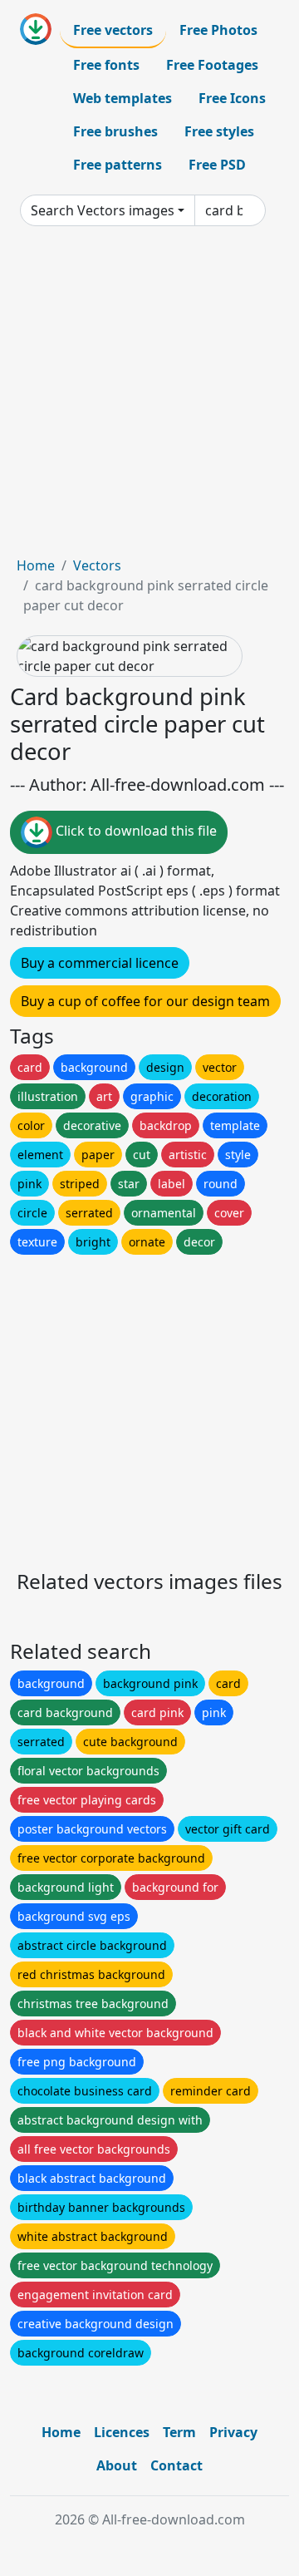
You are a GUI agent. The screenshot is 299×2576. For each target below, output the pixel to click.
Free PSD (217, 165)
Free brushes (115, 131)
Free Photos (218, 30)
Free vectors (113, 30)
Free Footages (212, 65)
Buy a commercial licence (100, 963)
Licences (122, 2432)
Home (36, 565)
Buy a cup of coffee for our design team (145, 1001)
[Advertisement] (149, 397)
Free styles (219, 131)
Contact (176, 2465)
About (117, 2465)
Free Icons (232, 98)
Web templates (123, 98)
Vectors (97, 565)
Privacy (233, 2432)
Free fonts (106, 65)
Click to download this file (135, 831)
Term (179, 2432)
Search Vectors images (103, 210)
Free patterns (118, 165)
